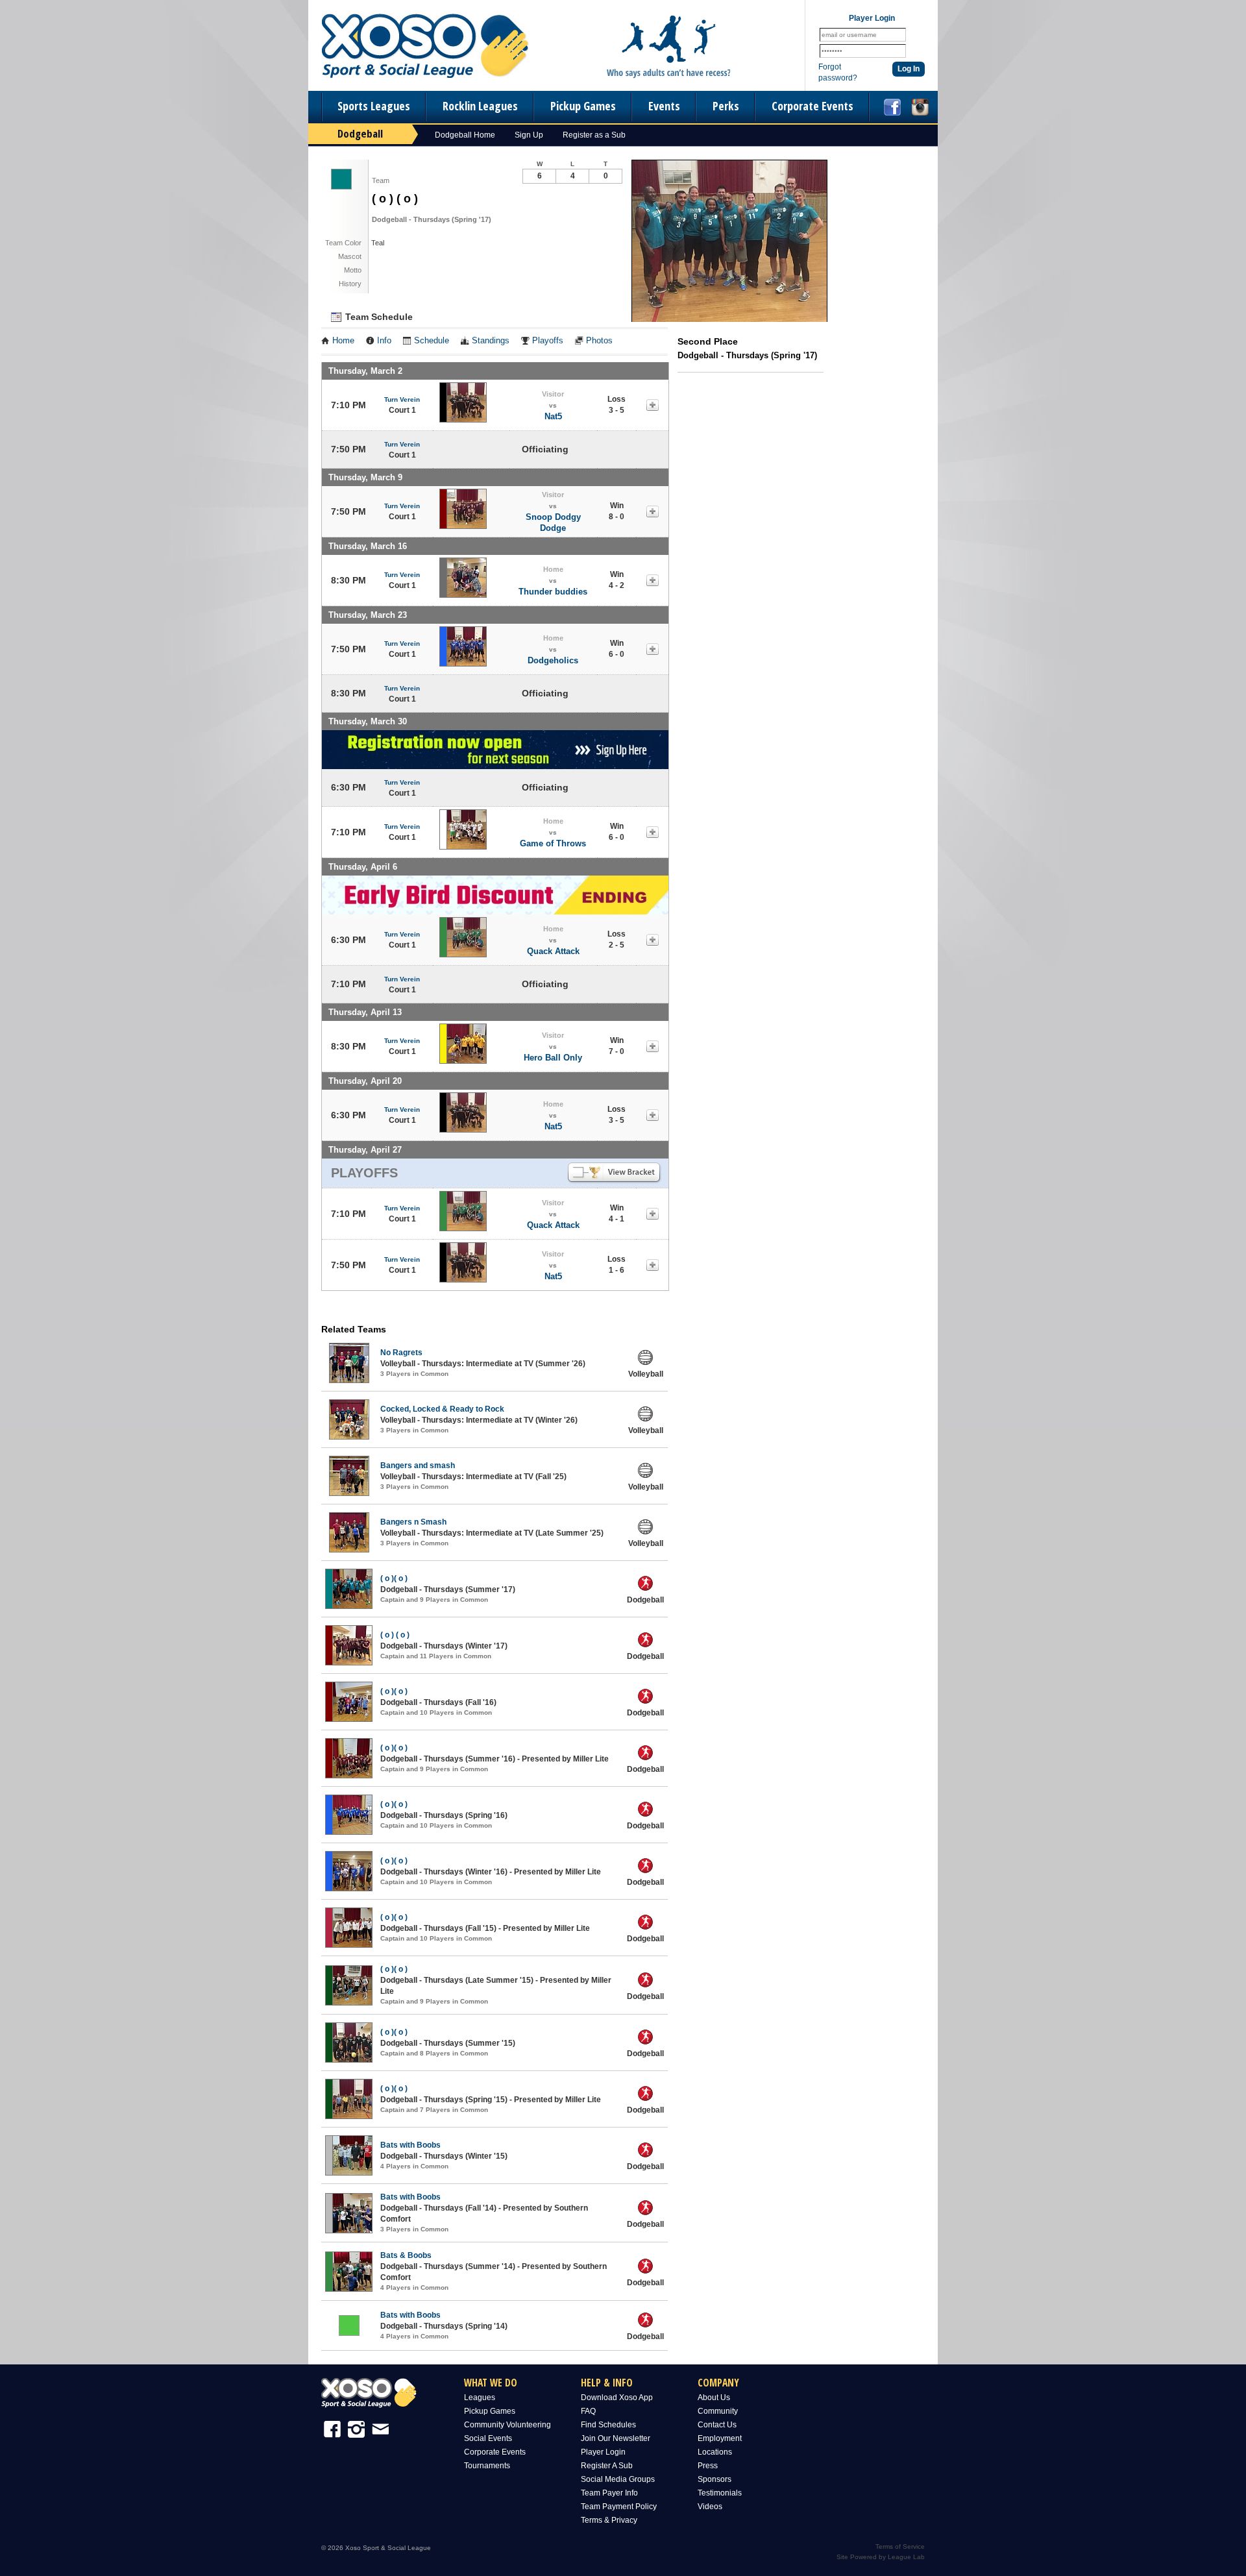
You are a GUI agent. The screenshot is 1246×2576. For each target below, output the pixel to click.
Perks (726, 106)
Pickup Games (583, 106)
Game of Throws (553, 843)
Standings (491, 341)
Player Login (603, 2452)
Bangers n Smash (413, 1522)
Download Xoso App (617, 2398)
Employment (720, 2438)
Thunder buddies (553, 592)
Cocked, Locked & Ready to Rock (442, 1409)
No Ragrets (401, 1353)
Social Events (488, 2438)
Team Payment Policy (619, 2507)
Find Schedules (608, 2425)
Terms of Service (900, 2546)
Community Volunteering (507, 2425)
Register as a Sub (594, 135)
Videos (710, 2507)
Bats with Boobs (410, 2145)
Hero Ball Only (553, 1058)
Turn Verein (402, 399)
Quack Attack (553, 951)
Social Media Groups (618, 2479)
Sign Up (529, 135)
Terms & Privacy (609, 2520)
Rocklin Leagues (480, 106)
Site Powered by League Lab (881, 2557)
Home (343, 341)
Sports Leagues (374, 106)
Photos (599, 341)
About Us (714, 2398)
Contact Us (717, 2425)
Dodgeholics (553, 660)
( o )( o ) (394, 1578)
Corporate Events (812, 106)
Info (384, 341)
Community (718, 2411)
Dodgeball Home (465, 135)
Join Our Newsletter (616, 2438)
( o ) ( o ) (395, 1635)
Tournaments (487, 2466)
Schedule (432, 341)
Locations (715, 2452)
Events (664, 106)
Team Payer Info (609, 2493)
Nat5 (553, 416)
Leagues (480, 2398)
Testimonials (720, 2493)
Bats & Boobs (406, 2255)
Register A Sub (607, 2466)
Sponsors (715, 2479)
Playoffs (548, 341)
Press (708, 2466)
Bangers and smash (418, 1466)
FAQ (588, 2411)
